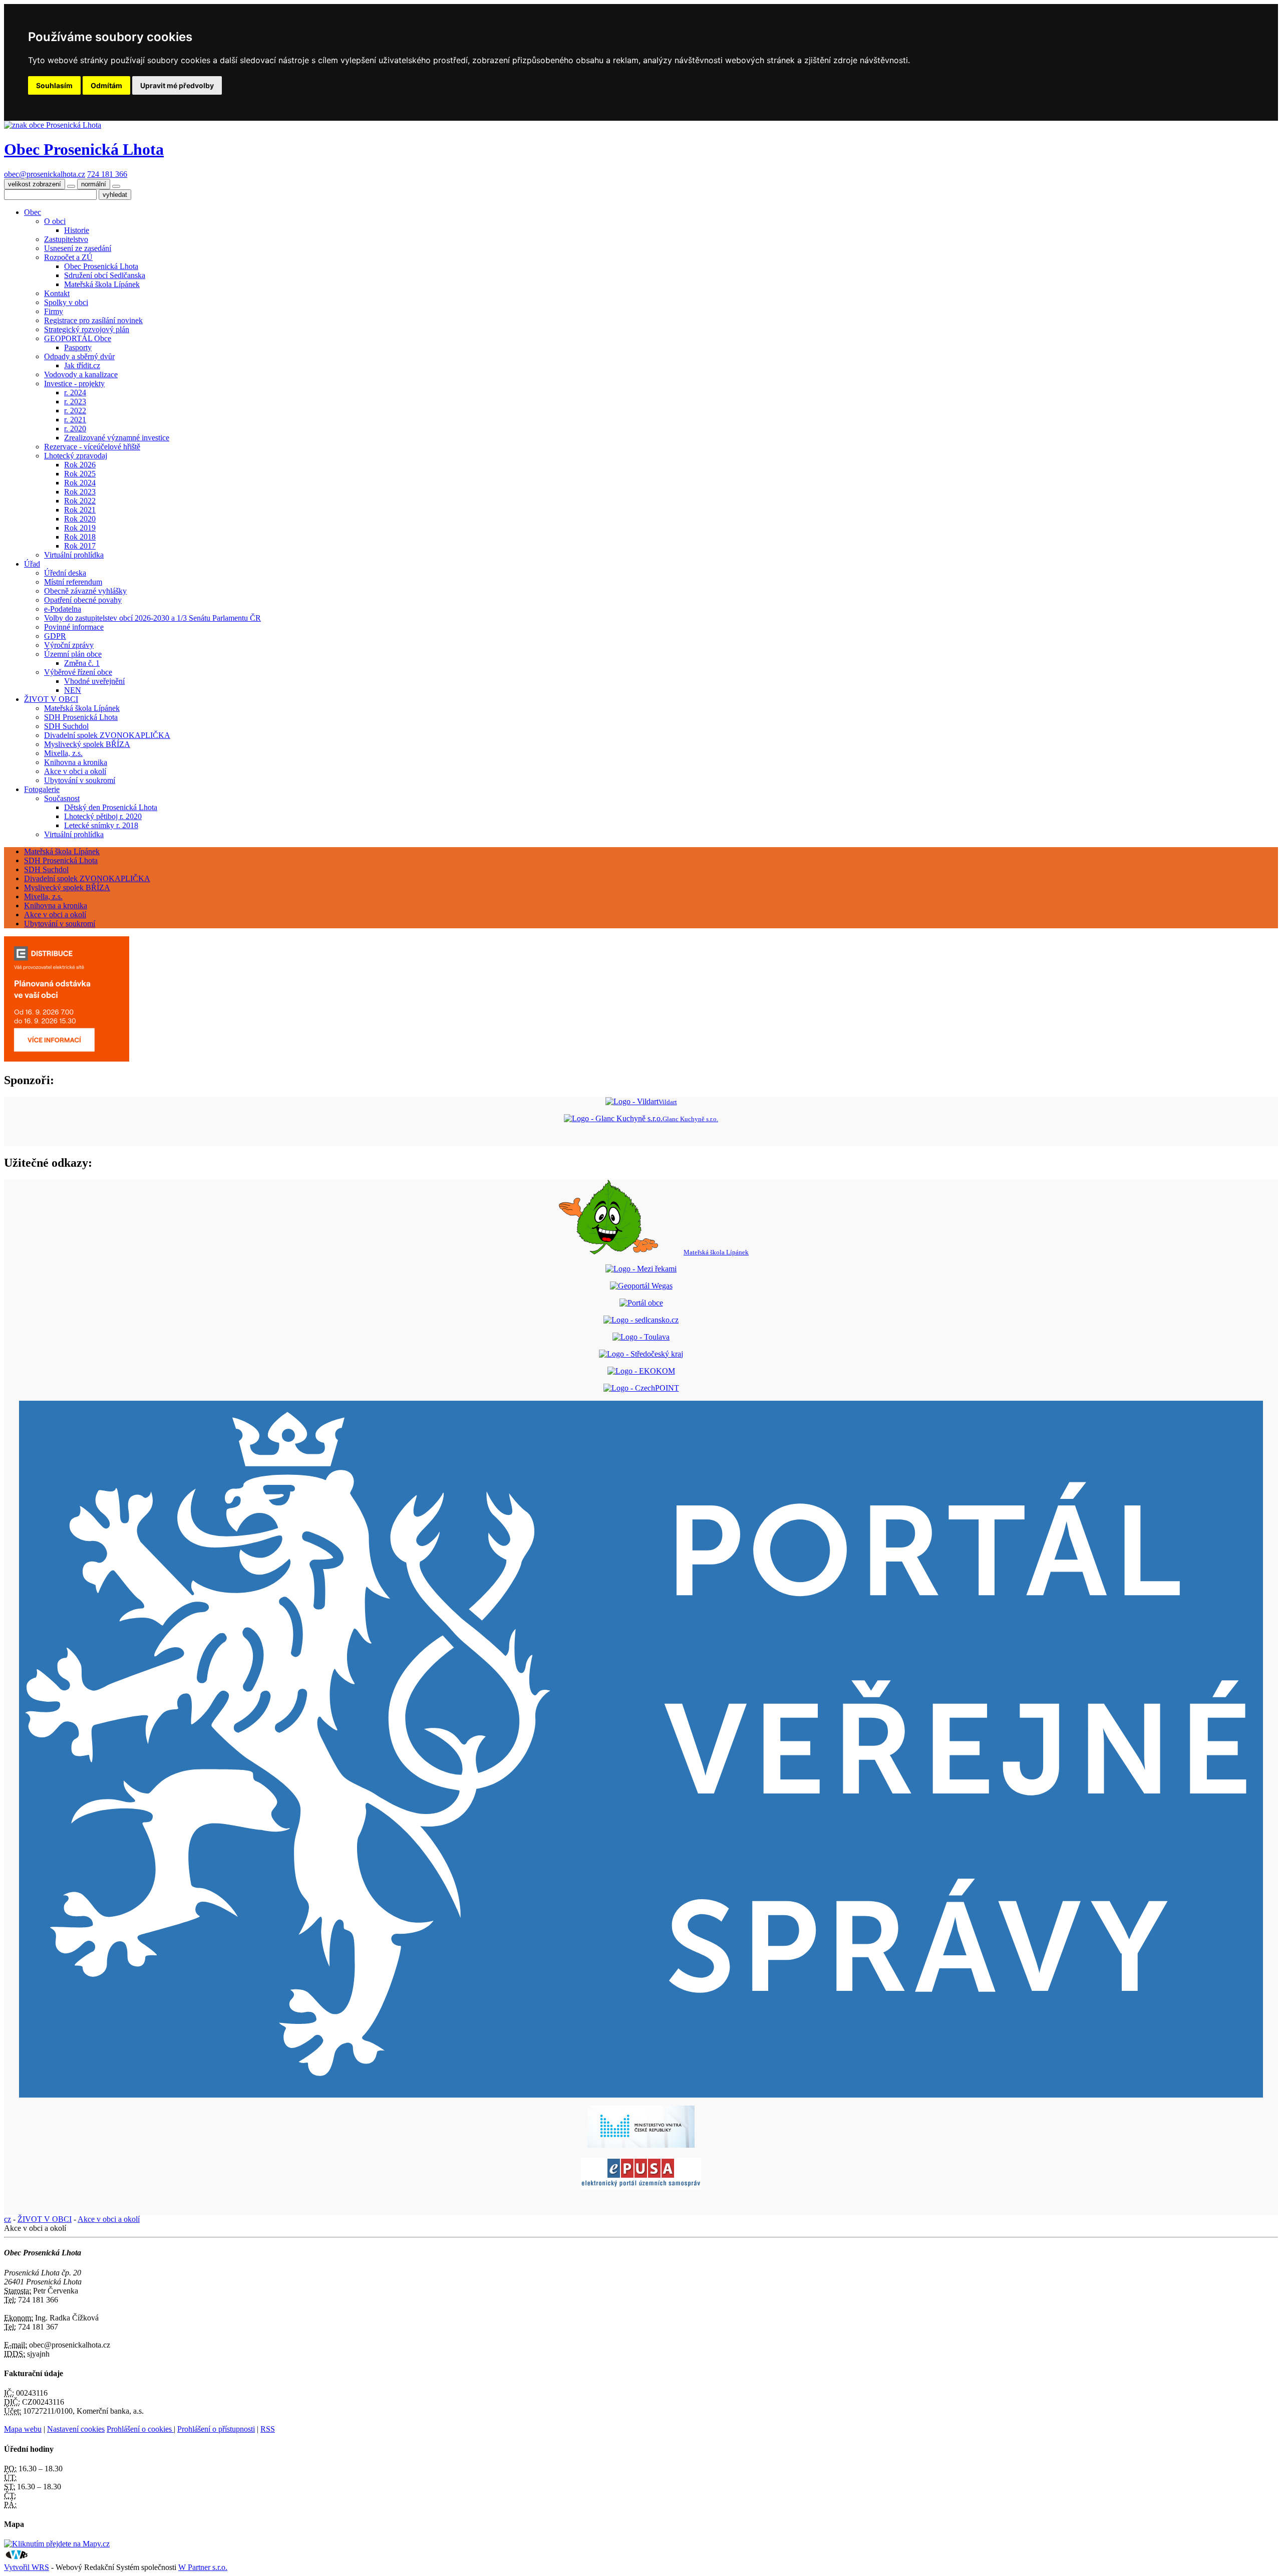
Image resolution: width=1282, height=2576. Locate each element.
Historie (77, 230)
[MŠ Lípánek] (641, 1303)
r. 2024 (75, 393)
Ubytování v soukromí (80, 780)
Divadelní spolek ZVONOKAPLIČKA (107, 735)
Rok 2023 (80, 492)
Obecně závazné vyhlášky (85, 591)
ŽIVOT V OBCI (51, 699)
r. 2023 (75, 402)
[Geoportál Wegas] (641, 1286)
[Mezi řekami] (641, 1269)
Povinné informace (74, 627)
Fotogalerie (42, 789)
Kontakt (57, 293)
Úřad (32, 564)
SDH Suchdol (66, 726)
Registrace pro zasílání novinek (93, 320)
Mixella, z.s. (63, 753)
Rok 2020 (80, 519)
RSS (268, 2429)
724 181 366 (107, 174)
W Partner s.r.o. (203, 2567)
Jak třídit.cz (82, 365)
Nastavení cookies (76, 2429)
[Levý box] (641, 1749)
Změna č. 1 (82, 663)
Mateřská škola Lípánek (102, 284)
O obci (55, 221)
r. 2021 (75, 420)
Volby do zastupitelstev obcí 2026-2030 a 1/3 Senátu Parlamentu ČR (152, 618)
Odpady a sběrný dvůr (79, 356)
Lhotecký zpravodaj (76, 456)
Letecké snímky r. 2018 (101, 825)
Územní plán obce (73, 654)
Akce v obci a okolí (75, 771)
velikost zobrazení (35, 184)
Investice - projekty (74, 383)
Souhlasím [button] (54, 85)
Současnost (62, 798)
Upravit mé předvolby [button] (177, 85)
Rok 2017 (80, 546)
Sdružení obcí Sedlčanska (105, 275)
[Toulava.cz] (641, 1337)
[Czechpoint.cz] (641, 1388)
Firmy (54, 311)
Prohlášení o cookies (140, 2429)
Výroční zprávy (69, 645)
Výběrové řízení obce (78, 672)
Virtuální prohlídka (74, 555)
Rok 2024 (80, 483)
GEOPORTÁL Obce (78, 338)
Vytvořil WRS (27, 2567)
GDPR (55, 636)
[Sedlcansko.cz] (641, 1320)
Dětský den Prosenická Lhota (111, 807)
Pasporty (78, 347)
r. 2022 (75, 411)
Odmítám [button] (106, 85)
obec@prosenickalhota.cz (45, 174)
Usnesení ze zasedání (78, 248)
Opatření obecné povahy (83, 600)
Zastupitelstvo (66, 239)
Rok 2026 (80, 465)
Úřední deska (65, 573)
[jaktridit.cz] (641, 1371)
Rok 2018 (80, 537)
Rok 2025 (80, 474)
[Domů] (53, 125)
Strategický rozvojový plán (87, 329)
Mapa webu (23, 2429)
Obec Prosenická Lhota (101, 266)
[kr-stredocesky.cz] (641, 1354)
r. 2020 (75, 429)
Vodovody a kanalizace (81, 374)
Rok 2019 (80, 528)
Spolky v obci (66, 302)
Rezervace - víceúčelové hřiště (92, 447)
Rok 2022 (80, 501)
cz (8, 2219)
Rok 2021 (80, 510)
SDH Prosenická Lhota (81, 717)
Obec (33, 212)
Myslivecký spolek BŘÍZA (87, 744)
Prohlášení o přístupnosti (216, 2429)
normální (94, 184)
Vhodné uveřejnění (94, 681)
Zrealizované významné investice (117, 438)
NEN (73, 690)
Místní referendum (73, 582)
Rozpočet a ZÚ (68, 257)
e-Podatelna (63, 609)
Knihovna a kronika (76, 762)
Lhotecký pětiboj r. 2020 (103, 816)
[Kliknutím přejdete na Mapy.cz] (57, 2544)
